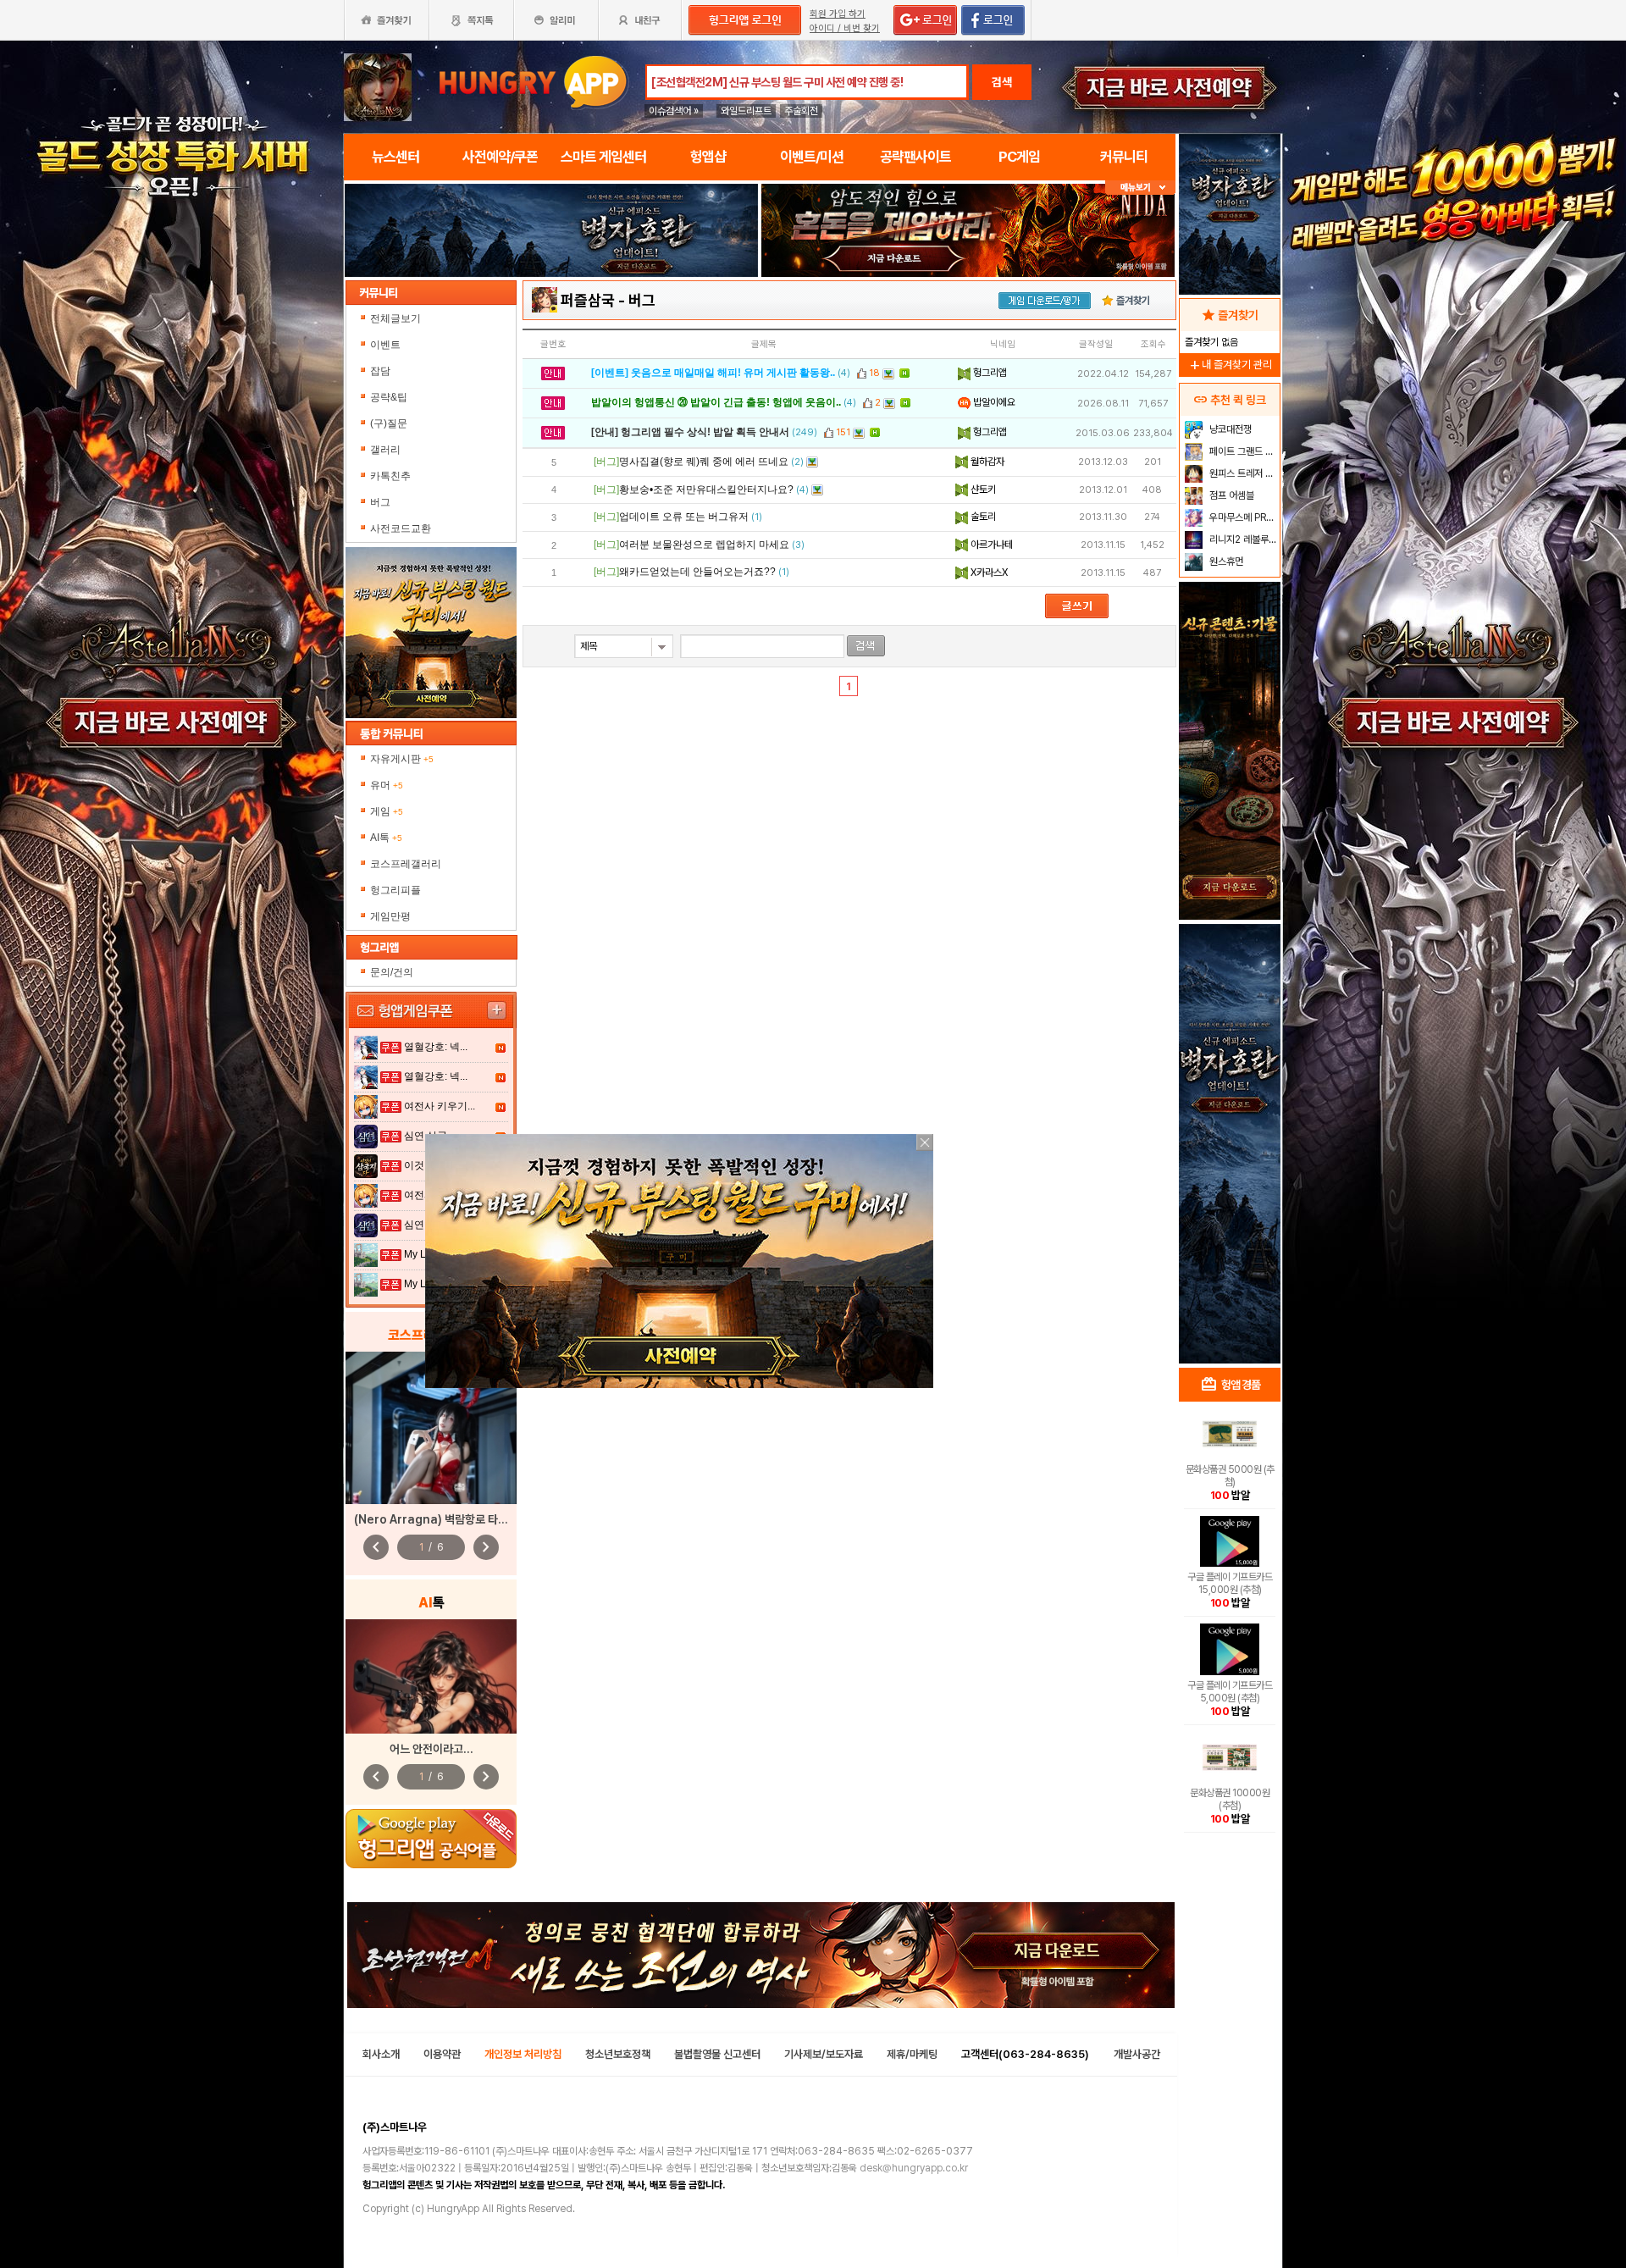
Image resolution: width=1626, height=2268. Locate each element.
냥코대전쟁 (1229, 429)
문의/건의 (392, 972)
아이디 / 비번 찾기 (845, 28)
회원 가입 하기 (838, 14)
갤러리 (385, 450)
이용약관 (442, 2054)
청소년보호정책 (618, 2054)
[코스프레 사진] (431, 1428)
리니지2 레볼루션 (1242, 539)
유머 (387, 785)
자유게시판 (402, 759)
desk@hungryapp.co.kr (914, 2168)
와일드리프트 (746, 111)
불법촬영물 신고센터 (717, 2054)
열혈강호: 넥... (436, 1047)
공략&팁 (389, 397)
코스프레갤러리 (406, 864)
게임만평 (390, 916)
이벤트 (385, 345)
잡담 (380, 371)
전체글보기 (395, 318)
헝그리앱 (989, 373)
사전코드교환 (401, 528)
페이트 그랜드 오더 (1243, 451)
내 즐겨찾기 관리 (1230, 365)
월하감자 (986, 462)
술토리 (982, 517)
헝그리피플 (395, 890)
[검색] (866, 646)
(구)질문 (389, 423)
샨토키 (982, 490)
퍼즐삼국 (588, 300)
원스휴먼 (1225, 561)
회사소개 (381, 2054)
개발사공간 (1137, 2054)
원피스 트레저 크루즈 (1243, 473)
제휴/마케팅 (912, 2054)
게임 (387, 811)
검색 (1002, 82)
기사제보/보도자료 (824, 2054)
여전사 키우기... (440, 1106)
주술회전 (801, 111)
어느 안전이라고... (431, 1749)
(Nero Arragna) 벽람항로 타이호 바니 (448, 1519)
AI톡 (386, 838)
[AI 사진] (431, 1676)
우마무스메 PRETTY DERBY (1243, 517)
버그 (380, 502)
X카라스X (988, 573)
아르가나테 (990, 545)
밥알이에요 (993, 402)
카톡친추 (390, 476)
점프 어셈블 (1231, 495)
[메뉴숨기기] (1140, 188)
